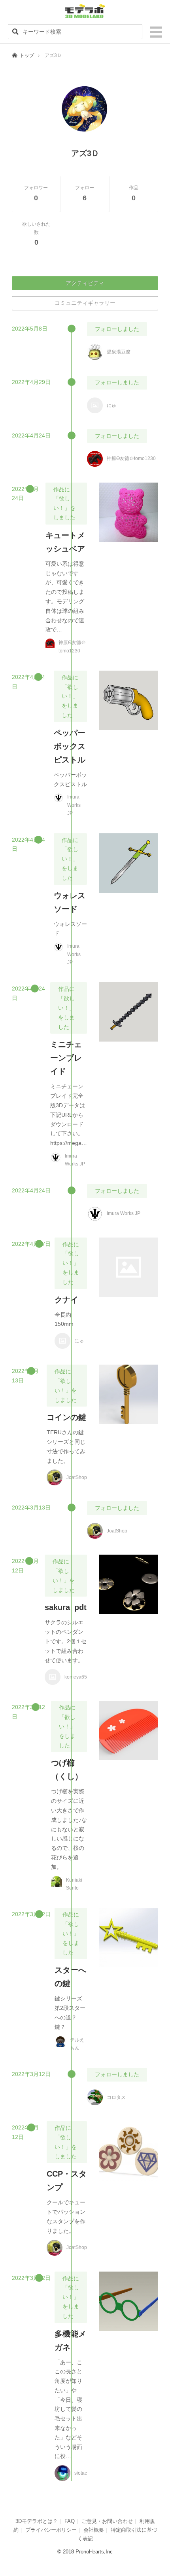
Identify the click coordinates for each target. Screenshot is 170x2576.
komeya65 (76, 1677)
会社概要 (94, 2530)
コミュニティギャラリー (85, 303)
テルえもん (77, 2044)
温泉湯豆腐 (119, 352)
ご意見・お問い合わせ (107, 2521)
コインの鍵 (66, 1417)
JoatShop (77, 1477)
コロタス (116, 2097)
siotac (81, 2473)
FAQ (70, 2521)
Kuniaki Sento (74, 1884)
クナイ (66, 1300)
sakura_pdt (66, 1607)
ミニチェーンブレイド (66, 1058)
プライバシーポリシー (51, 2530)
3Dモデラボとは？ (37, 2521)
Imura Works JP (74, 805)
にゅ (111, 405)
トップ (27, 55)
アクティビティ (85, 283)
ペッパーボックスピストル (70, 746)
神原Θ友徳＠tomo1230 (131, 458)
